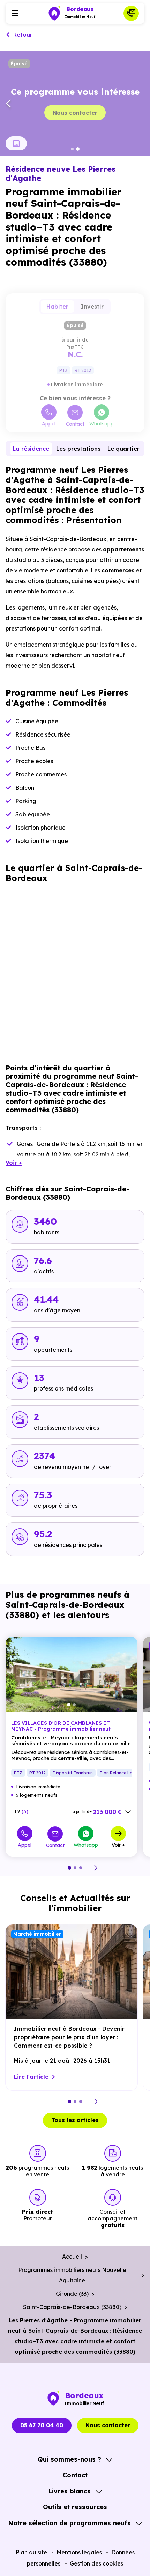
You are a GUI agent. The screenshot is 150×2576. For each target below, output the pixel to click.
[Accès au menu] (15, 13)
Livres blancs (69, 2491)
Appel (49, 423)
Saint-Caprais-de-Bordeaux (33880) (72, 2307)
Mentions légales (79, 2552)
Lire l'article (31, 2077)
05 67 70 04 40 (42, 2425)
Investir (92, 307)
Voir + (118, 1845)
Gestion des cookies (96, 2563)
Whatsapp (102, 423)
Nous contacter (75, 113)
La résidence (31, 449)
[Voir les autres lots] (128, 1812)
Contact (75, 424)
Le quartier (123, 449)
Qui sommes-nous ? (69, 2459)
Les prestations (78, 449)
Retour (23, 35)
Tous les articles (75, 2120)
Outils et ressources (75, 2507)
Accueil (72, 2257)
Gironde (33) (72, 2294)
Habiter (57, 307)
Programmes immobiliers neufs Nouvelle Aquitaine (72, 2275)
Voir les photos (16, 143)
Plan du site (31, 2552)
